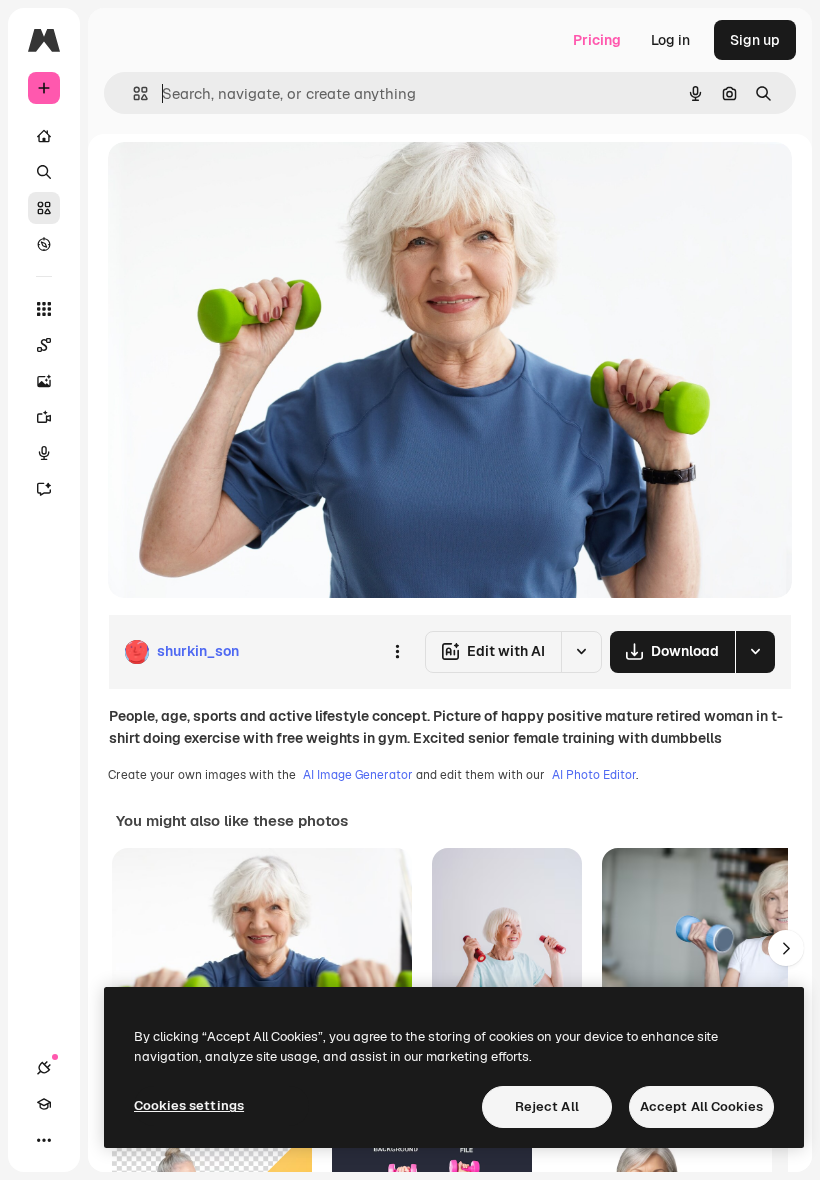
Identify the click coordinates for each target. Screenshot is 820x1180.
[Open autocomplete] (132, 93)
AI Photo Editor (594, 775)
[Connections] (44, 1068)
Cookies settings (189, 1105)
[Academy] (44, 1104)
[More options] (397, 652)
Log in (670, 40)
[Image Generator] (44, 381)
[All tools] (44, 309)
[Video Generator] (44, 417)
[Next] (786, 948)
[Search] (44, 172)
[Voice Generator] (44, 453)
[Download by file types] (755, 652)
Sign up (755, 40)
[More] (44, 1140)
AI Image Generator (358, 775)
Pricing (597, 40)
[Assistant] (44, 489)
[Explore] (44, 244)
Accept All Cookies (701, 1106)
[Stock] (44, 208)
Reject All (547, 1106)
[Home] (44, 136)
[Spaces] (44, 345)
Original (236, 179)
